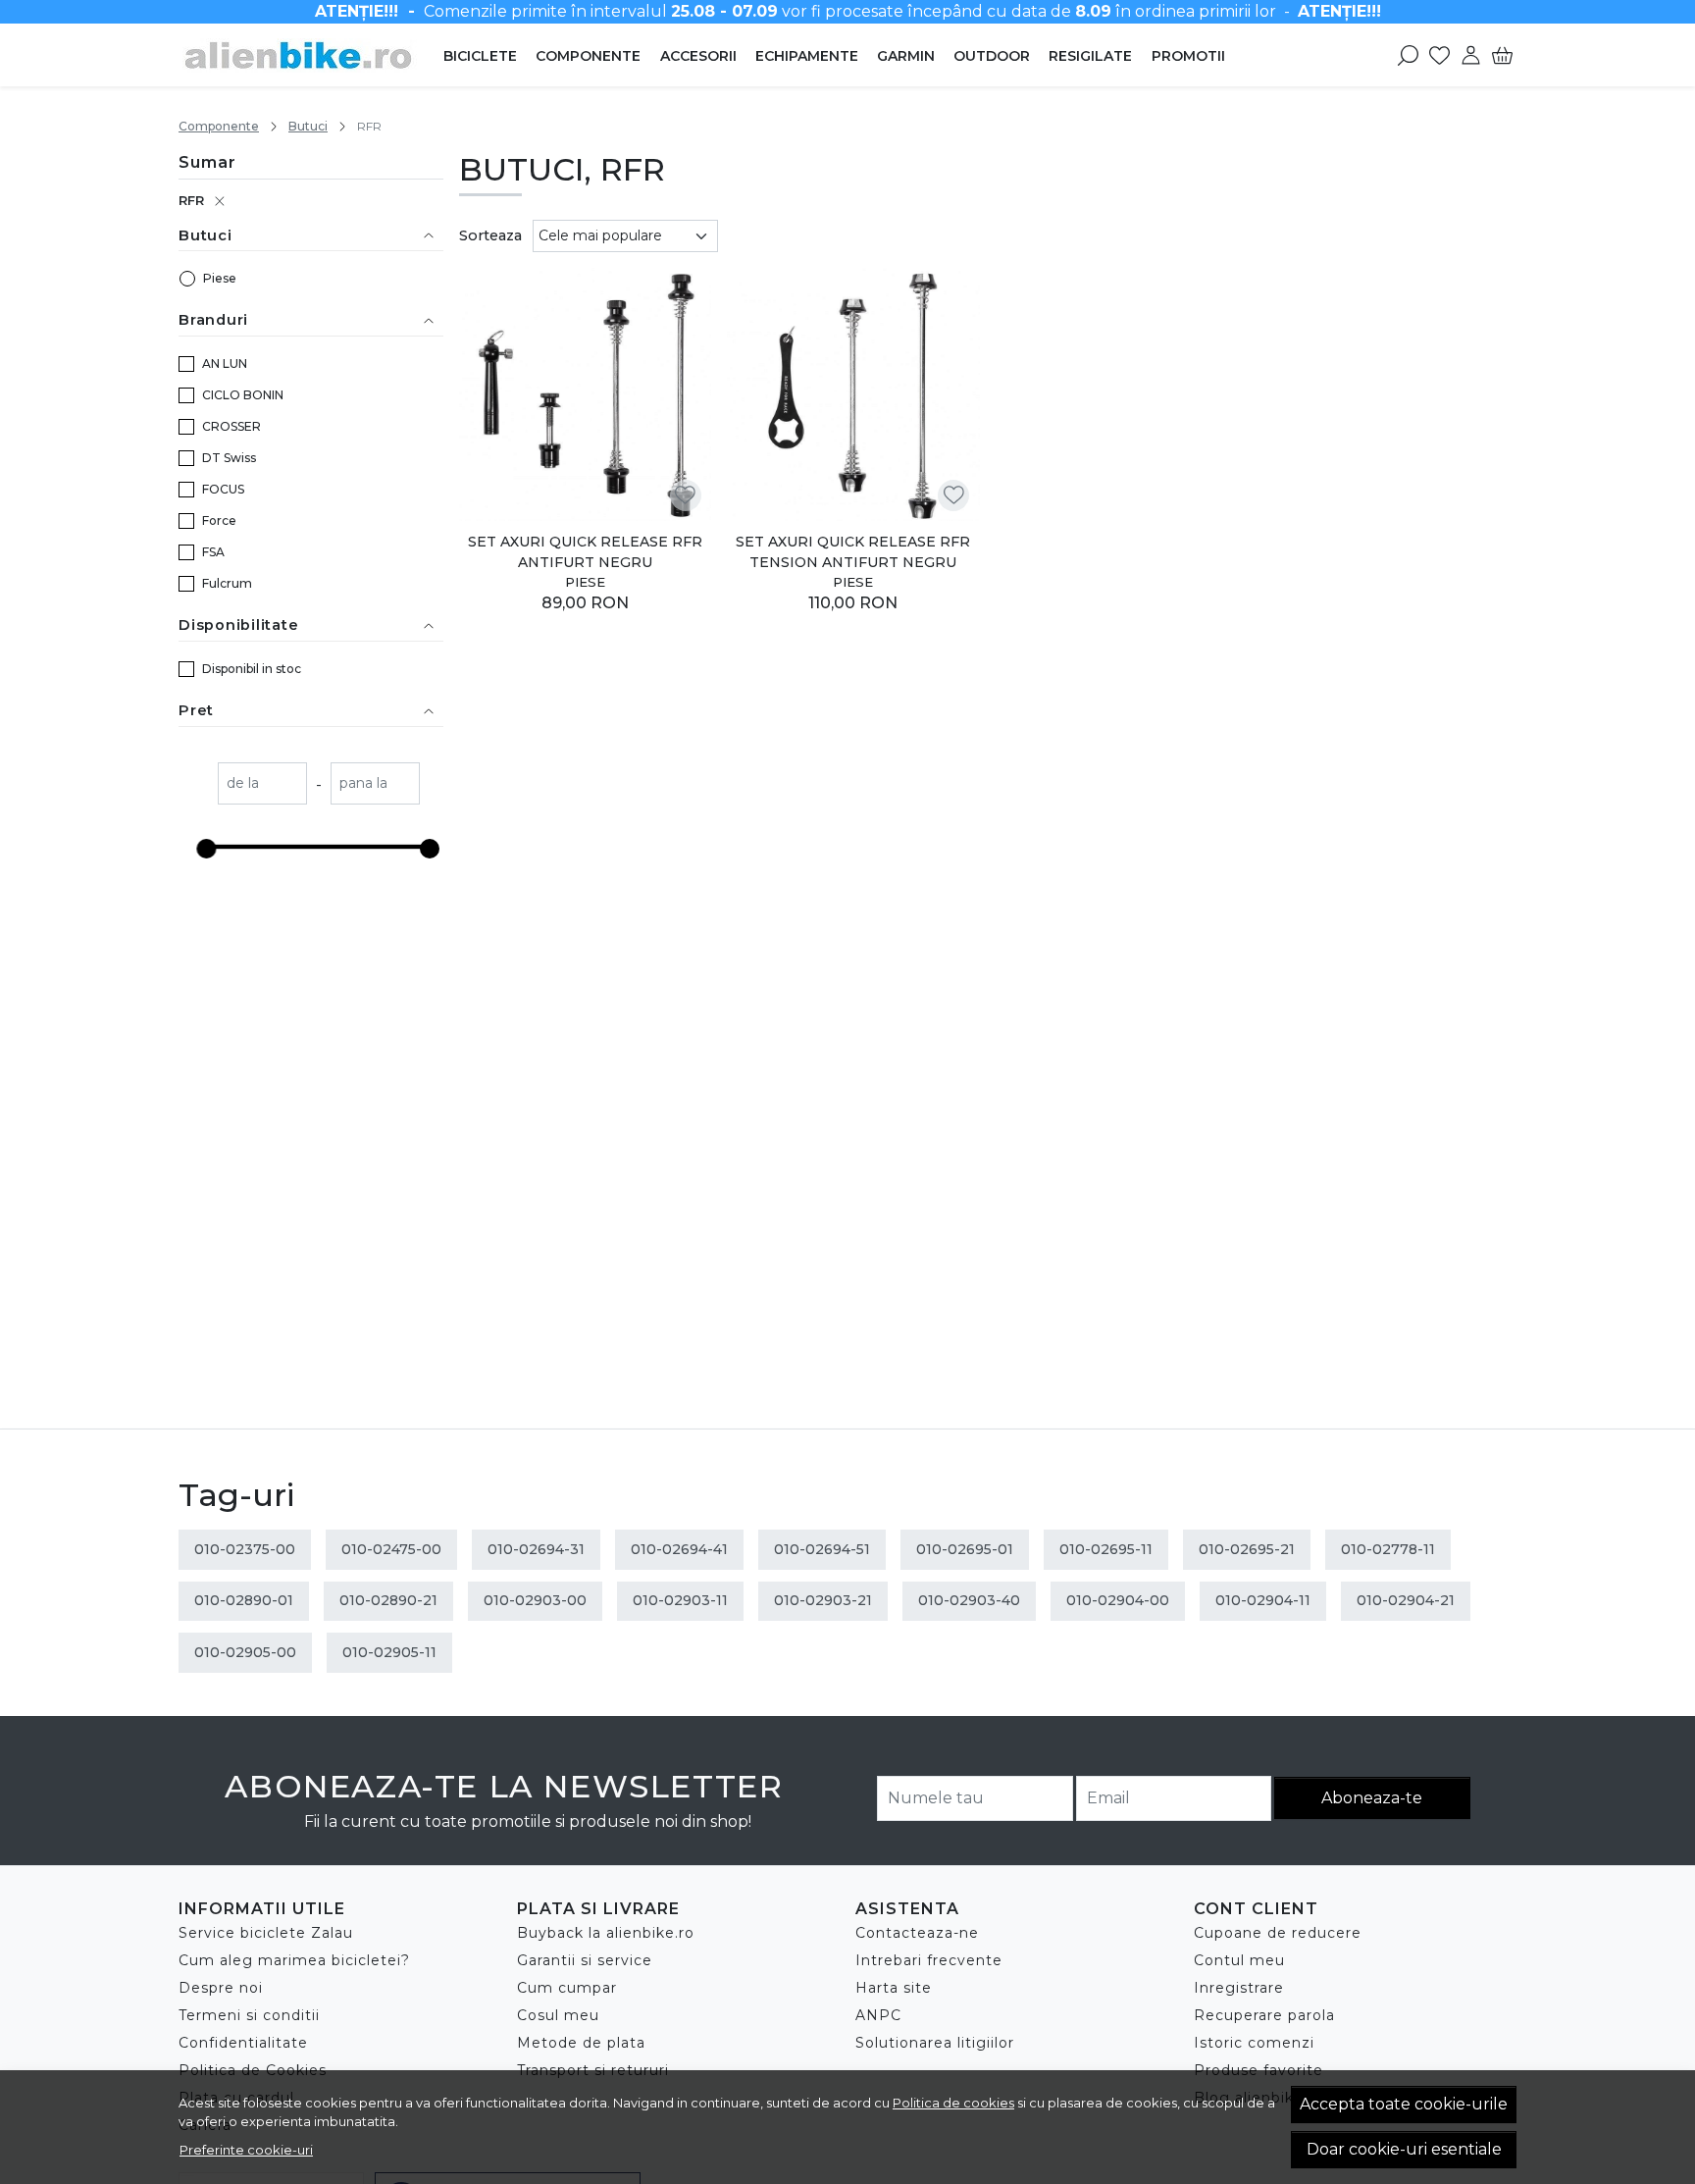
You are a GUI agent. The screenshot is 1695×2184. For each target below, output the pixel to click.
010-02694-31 (536, 1549)
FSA (213, 552)
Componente (588, 56)
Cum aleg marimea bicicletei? (294, 1960)
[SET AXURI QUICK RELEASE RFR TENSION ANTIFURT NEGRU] (853, 394)
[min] (262, 785)
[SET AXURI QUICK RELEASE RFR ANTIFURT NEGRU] (586, 394)
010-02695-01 (965, 1549)
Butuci (308, 126)
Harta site (894, 1988)
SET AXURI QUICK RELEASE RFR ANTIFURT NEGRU (585, 552)
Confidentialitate (243, 2043)
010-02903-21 (823, 1600)
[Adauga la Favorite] (685, 495)
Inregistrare (1239, 1988)
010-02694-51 (822, 1549)
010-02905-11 (389, 1652)
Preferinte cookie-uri (246, 2150)
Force (219, 520)
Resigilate (1090, 56)
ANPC (878, 2015)
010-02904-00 (1118, 1600)
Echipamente (807, 56)
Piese (220, 278)
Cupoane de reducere (1278, 1933)
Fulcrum (227, 583)
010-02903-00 (535, 1600)
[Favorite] (1439, 55)
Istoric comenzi (1254, 2043)
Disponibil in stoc (252, 669)
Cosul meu (558, 2015)
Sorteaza (490, 235)
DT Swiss (229, 458)
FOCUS (223, 489)
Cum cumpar (567, 1988)
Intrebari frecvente (929, 1960)
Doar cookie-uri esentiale (1404, 2149)
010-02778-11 (1388, 1549)
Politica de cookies (953, 2103)
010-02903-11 (680, 1600)
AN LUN (225, 364)
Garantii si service (585, 1960)
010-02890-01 (244, 1600)
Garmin (906, 56)
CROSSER (231, 426)
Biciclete (480, 56)
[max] (375, 785)
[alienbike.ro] (302, 55)
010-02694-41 (679, 1549)
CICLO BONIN (243, 395)
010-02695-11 (1106, 1549)
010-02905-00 (245, 1652)
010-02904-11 (1263, 1600)
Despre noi (221, 1988)
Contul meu (1239, 1960)
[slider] (206, 849)
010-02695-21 (1247, 1549)
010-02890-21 (388, 1600)
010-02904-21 (1406, 1600)
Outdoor (992, 56)
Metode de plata (581, 2043)
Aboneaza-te (1372, 1798)
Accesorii (698, 56)
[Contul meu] (1471, 55)
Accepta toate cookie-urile (1404, 2104)
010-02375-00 (245, 1549)
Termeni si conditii (249, 2015)
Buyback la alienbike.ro (606, 1933)
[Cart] (1502, 55)
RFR (191, 200)
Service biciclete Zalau (266, 1933)
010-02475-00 (391, 1549)
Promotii (1188, 56)
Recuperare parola (1264, 2015)
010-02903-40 (969, 1600)
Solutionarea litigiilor (935, 2043)
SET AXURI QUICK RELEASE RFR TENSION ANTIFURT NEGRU (853, 552)
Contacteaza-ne (917, 1933)
